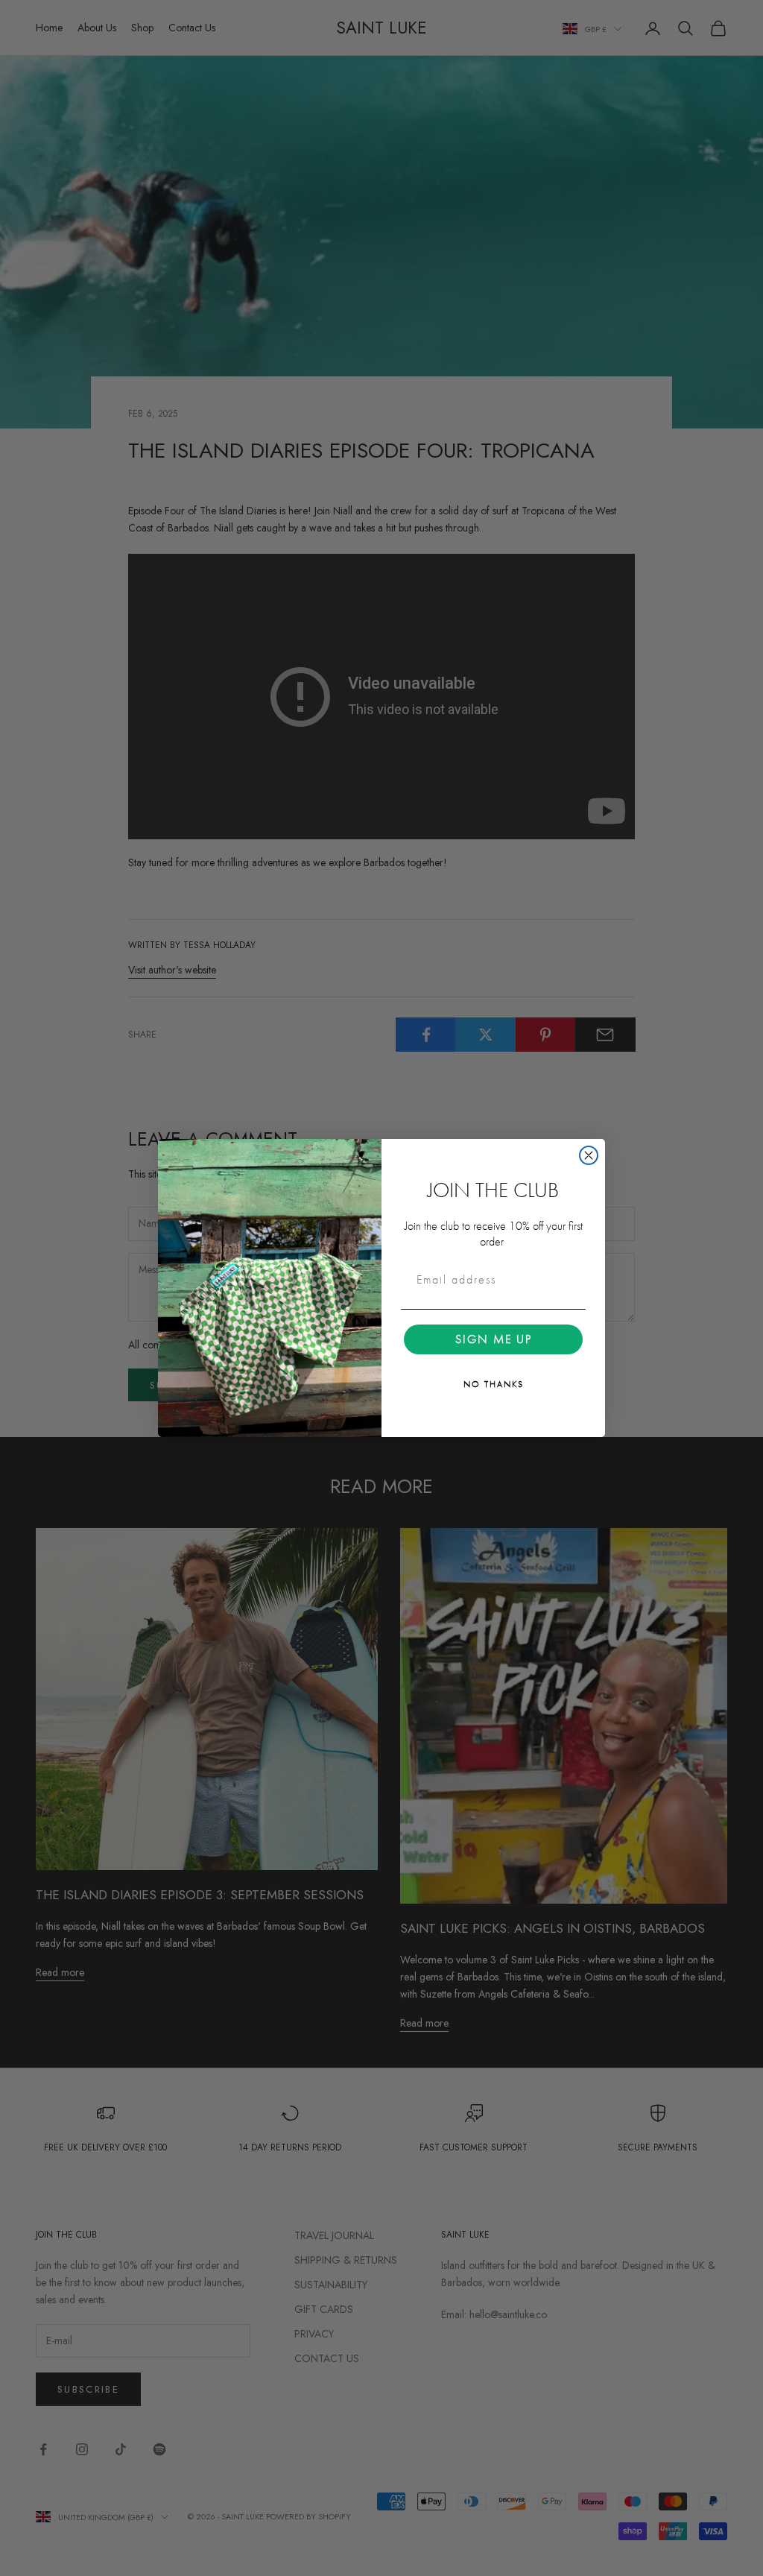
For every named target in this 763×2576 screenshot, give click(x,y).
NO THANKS (494, 1384)
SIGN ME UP (494, 1339)
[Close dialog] (589, 1155)
